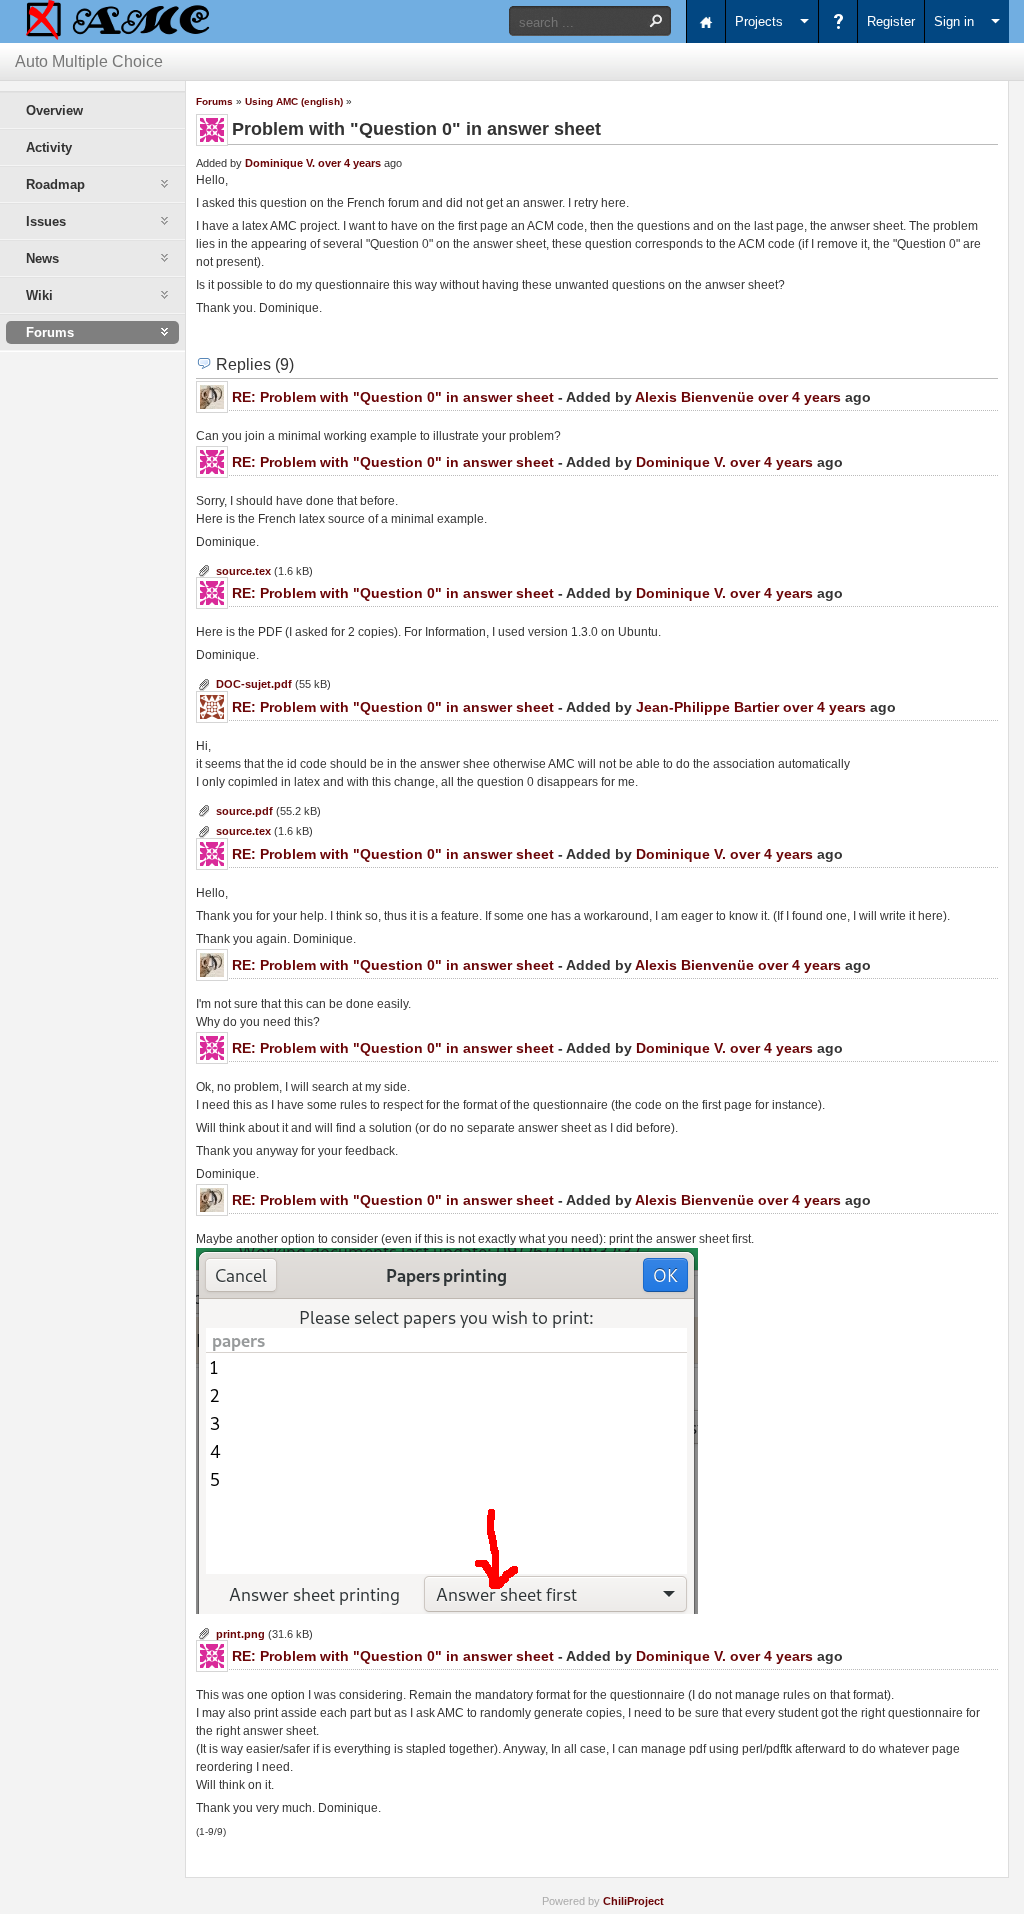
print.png (240, 1634)
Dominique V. (280, 163)
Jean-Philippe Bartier (707, 707)
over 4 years (349, 163)
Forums (214, 101)
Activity (49, 147)
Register (891, 21)
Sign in (954, 21)
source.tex (243, 571)
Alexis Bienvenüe (694, 397)
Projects (759, 21)
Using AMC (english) (294, 101)
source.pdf (244, 811)
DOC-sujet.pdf (254, 684)
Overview (54, 110)
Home (706, 21)
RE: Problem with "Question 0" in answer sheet (393, 397)
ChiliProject (633, 1901)
